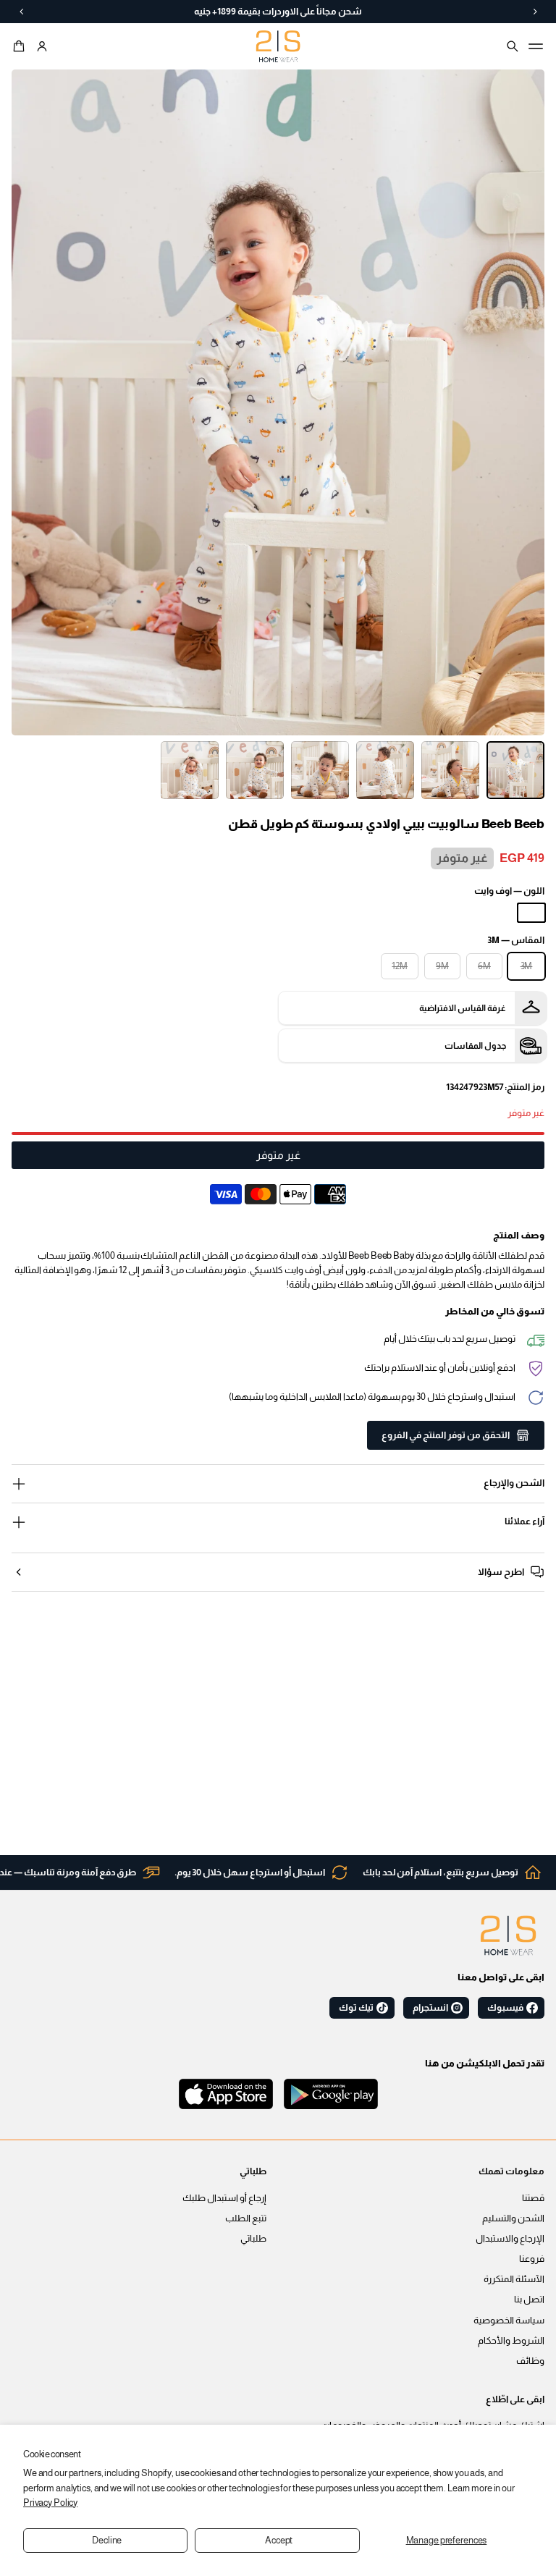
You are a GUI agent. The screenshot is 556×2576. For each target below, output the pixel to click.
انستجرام (430, 2008)
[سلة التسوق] (21, 46)
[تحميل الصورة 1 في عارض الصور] (515, 770)
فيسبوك (505, 2008)
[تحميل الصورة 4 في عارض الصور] (320, 770)
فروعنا (532, 2259)
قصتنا (533, 2198)
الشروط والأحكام (511, 2341)
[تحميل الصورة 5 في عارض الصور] (255, 770)
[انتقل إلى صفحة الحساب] (42, 46)
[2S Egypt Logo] (508, 1935)
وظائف (530, 2361)
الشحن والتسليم (513, 2218)
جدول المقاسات (475, 1046)
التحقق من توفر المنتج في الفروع (446, 1435)
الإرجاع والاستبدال (510, 2239)
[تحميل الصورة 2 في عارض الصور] (450, 770)
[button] (21, 46)
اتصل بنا (529, 2300)
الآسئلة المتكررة (514, 2279)
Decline (107, 2541)
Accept (279, 2541)
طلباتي (253, 2239)
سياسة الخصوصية (509, 2320)
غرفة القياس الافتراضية (463, 1008)
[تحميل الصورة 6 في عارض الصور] (190, 770)
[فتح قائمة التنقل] (536, 46)
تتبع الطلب (246, 2218)
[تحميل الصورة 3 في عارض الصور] (385, 770)
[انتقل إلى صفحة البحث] (513, 46)
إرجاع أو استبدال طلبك (224, 2198)
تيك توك (356, 2008)
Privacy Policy (50, 2503)
